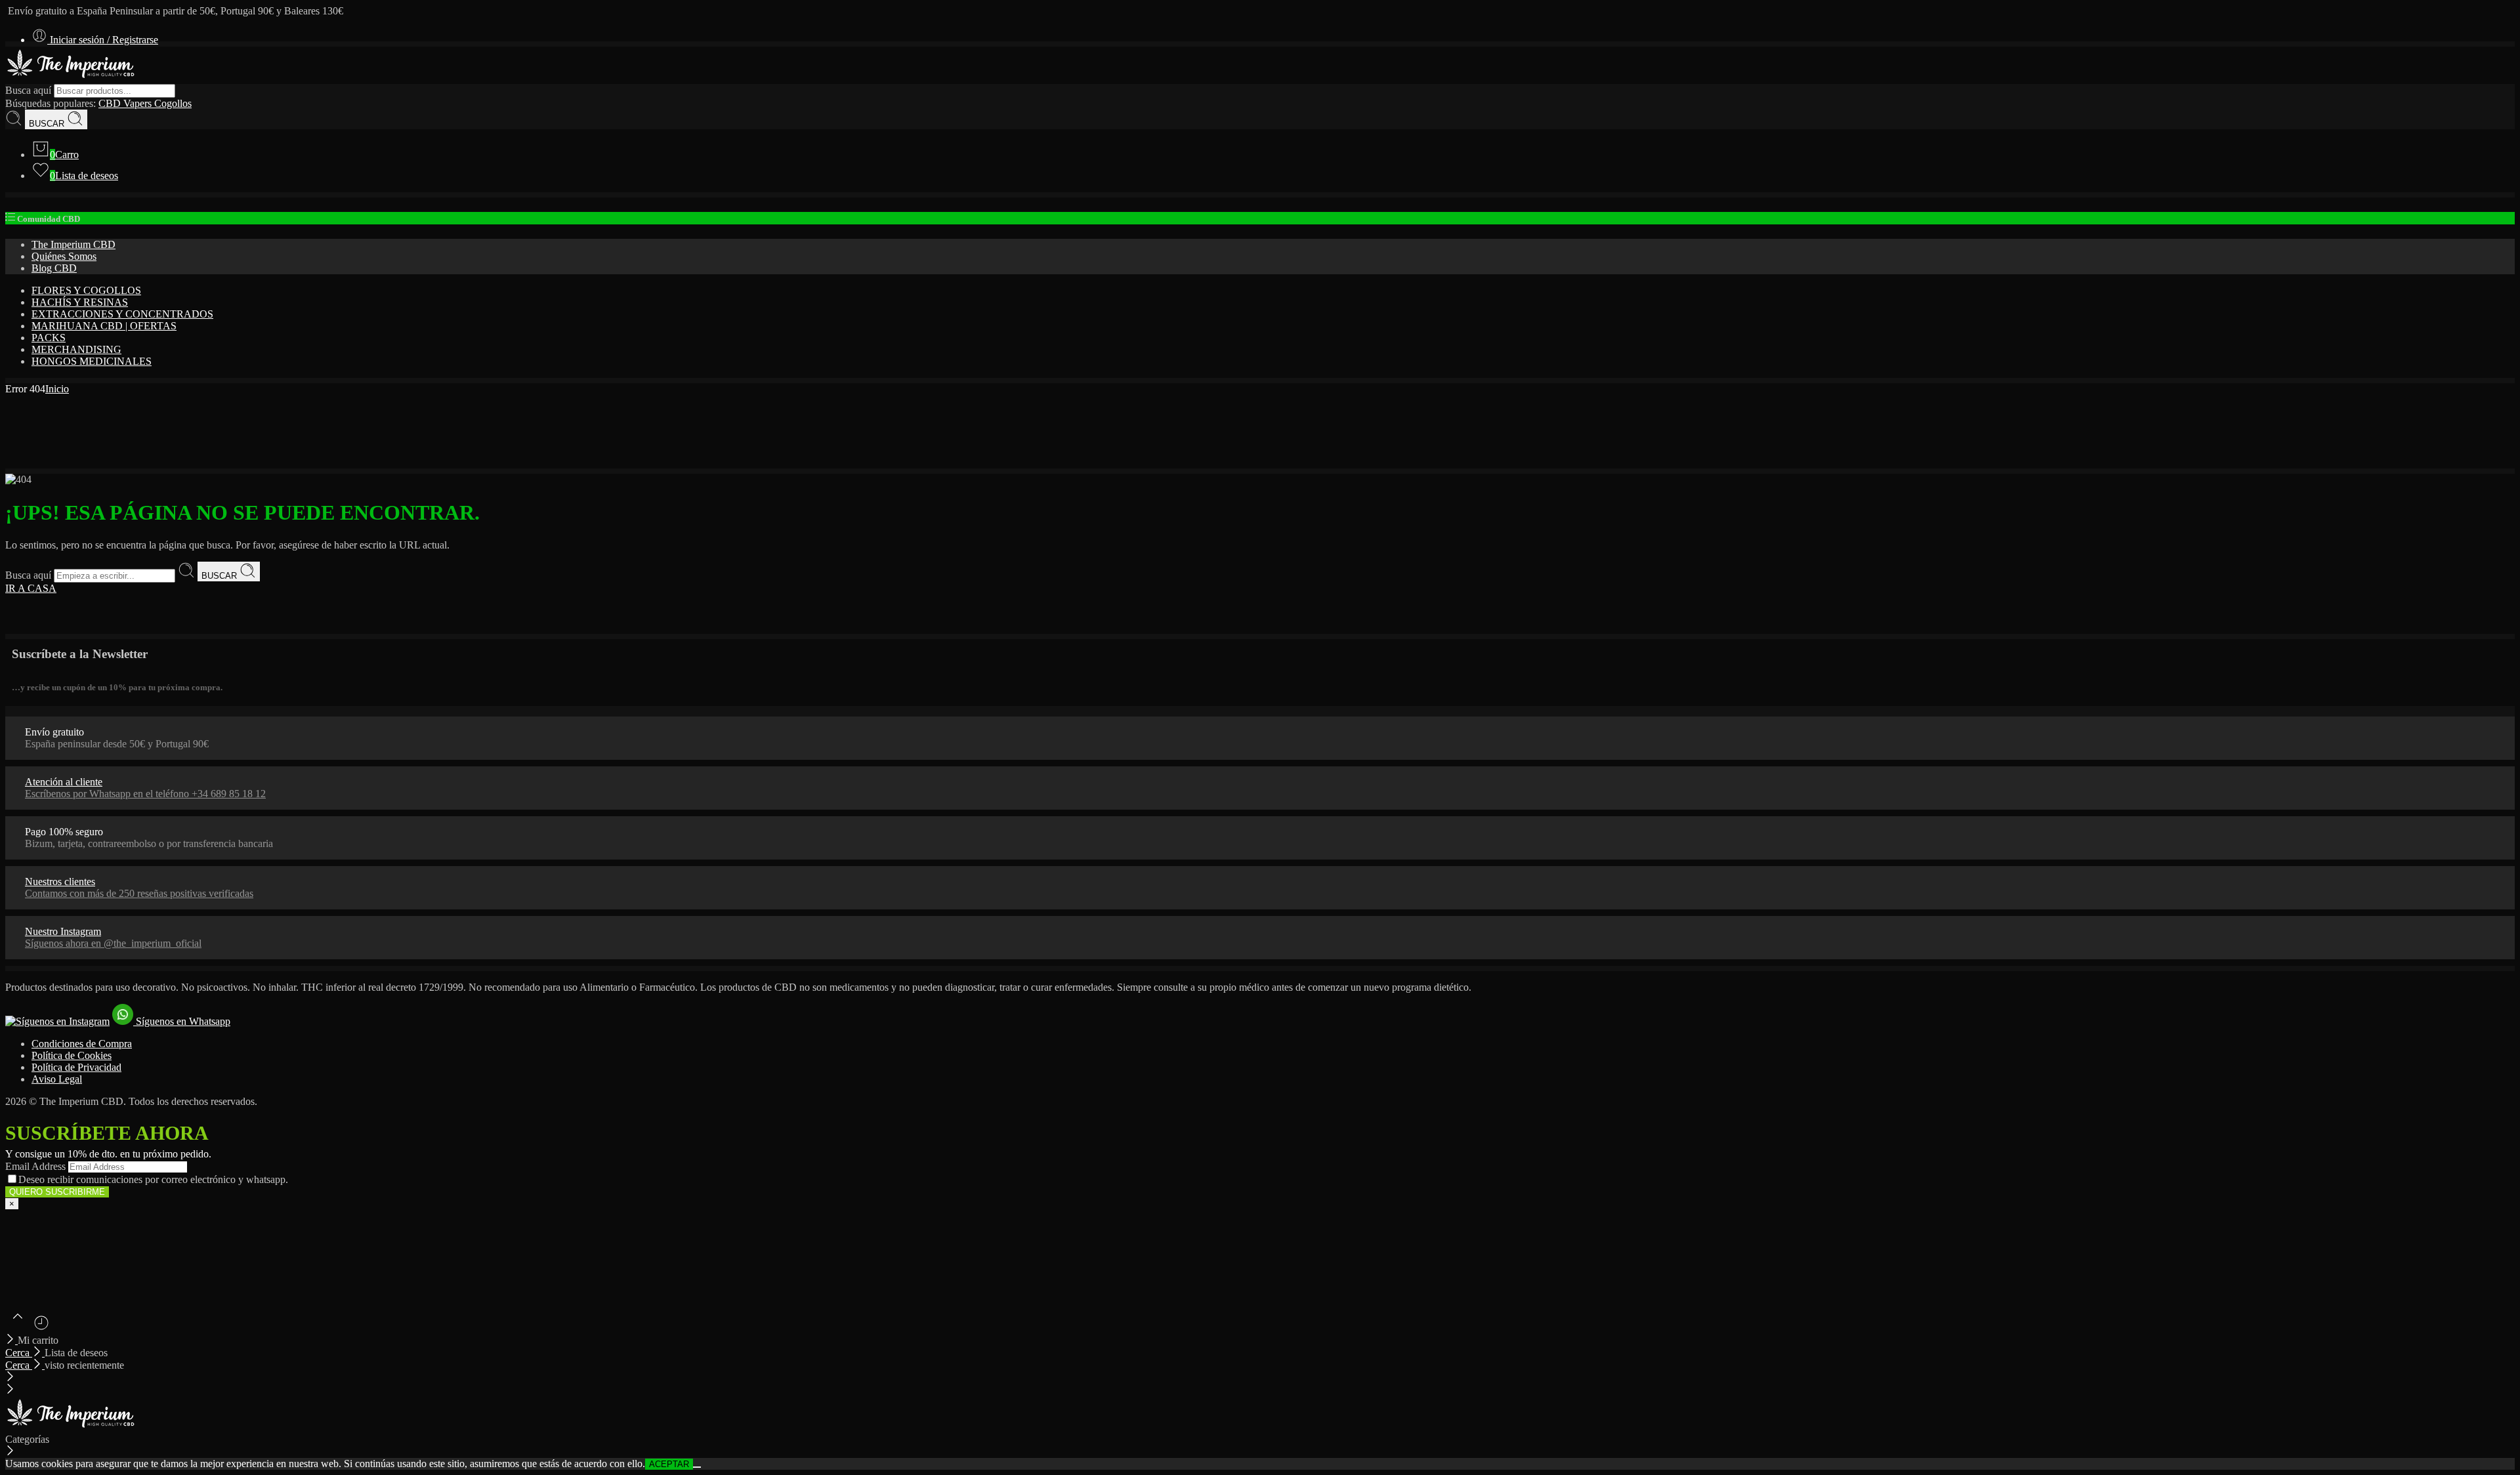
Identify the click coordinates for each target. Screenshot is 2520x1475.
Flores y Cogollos (86, 290)
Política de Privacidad (76, 1067)
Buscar (48, 124)
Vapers (139, 103)
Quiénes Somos (64, 256)
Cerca (19, 1353)
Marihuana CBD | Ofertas (104, 326)
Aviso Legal (57, 1079)
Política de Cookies (72, 1055)
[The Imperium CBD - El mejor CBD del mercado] (71, 78)
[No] (697, 1467)
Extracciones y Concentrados (122, 314)
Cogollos (173, 103)
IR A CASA (31, 588)
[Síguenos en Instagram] (57, 1021)
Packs (49, 338)
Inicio (57, 389)
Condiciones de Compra (82, 1044)
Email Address (35, 1166)
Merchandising (76, 349)
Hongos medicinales (92, 361)
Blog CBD (54, 268)
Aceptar (669, 1464)
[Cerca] (11, 1340)
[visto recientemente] (41, 1328)
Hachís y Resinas (80, 302)
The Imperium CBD (73, 244)
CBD (111, 103)
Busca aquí (30, 90)
